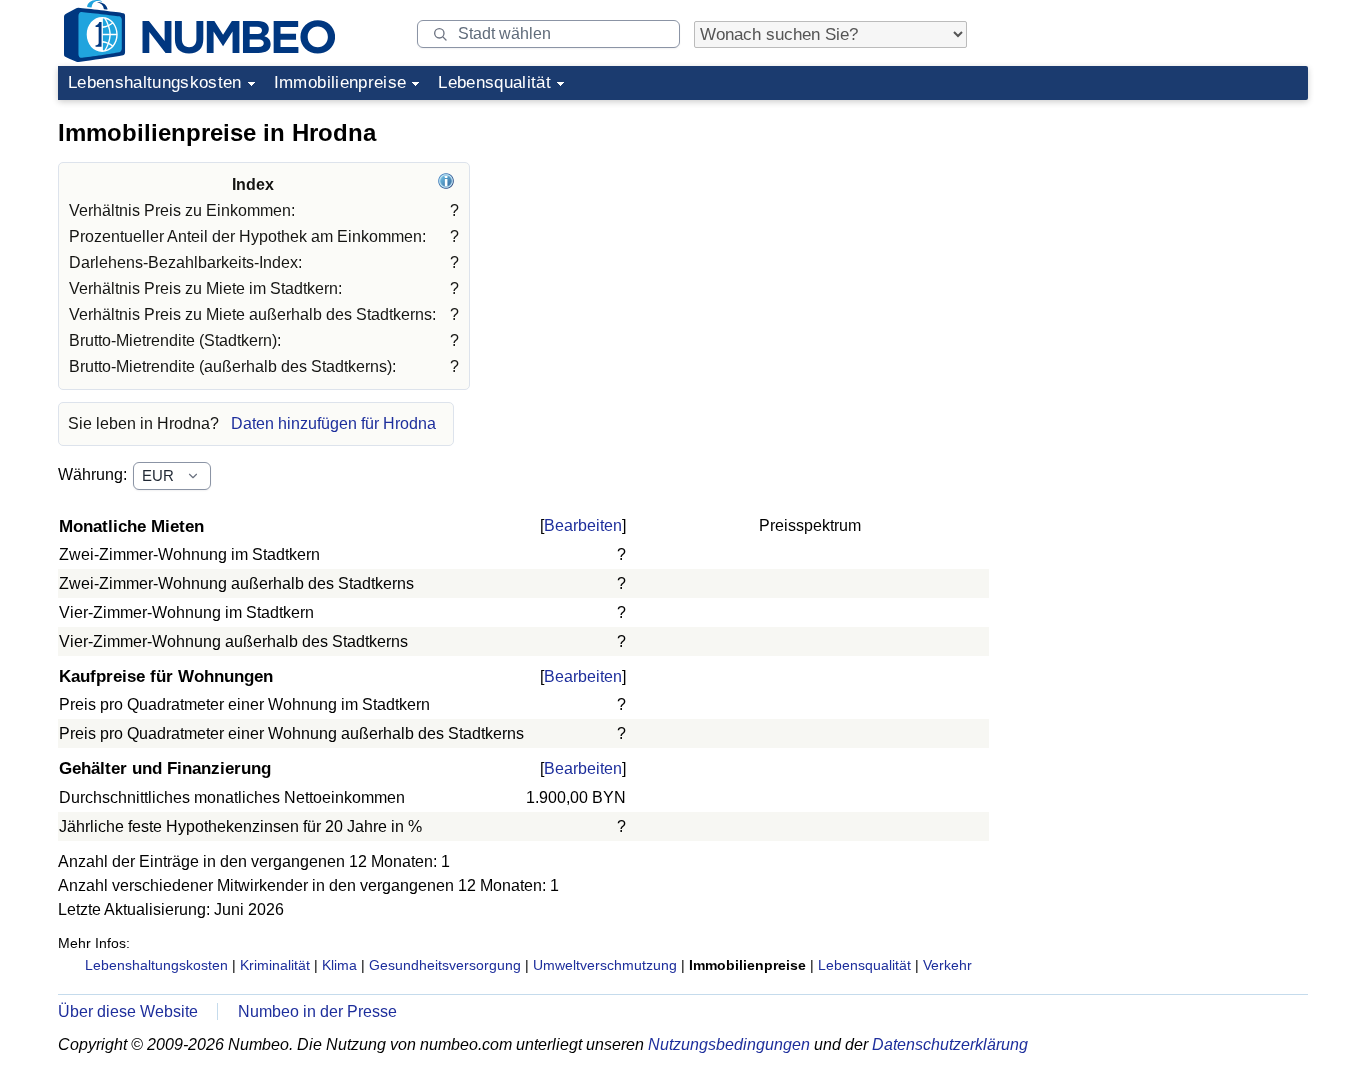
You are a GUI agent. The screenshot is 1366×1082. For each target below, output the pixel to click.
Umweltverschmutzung (605, 965)
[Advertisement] (1158, 234)
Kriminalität (275, 965)
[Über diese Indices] (448, 184)
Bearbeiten (583, 525)
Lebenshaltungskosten (155, 82)
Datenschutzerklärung (950, 1044)
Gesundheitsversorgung (445, 965)
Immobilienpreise (340, 82)
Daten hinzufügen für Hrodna (333, 423)
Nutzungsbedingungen (729, 1044)
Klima (339, 965)
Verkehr (947, 965)
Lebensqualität (494, 82)
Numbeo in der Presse (317, 1011)
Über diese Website (128, 1011)
